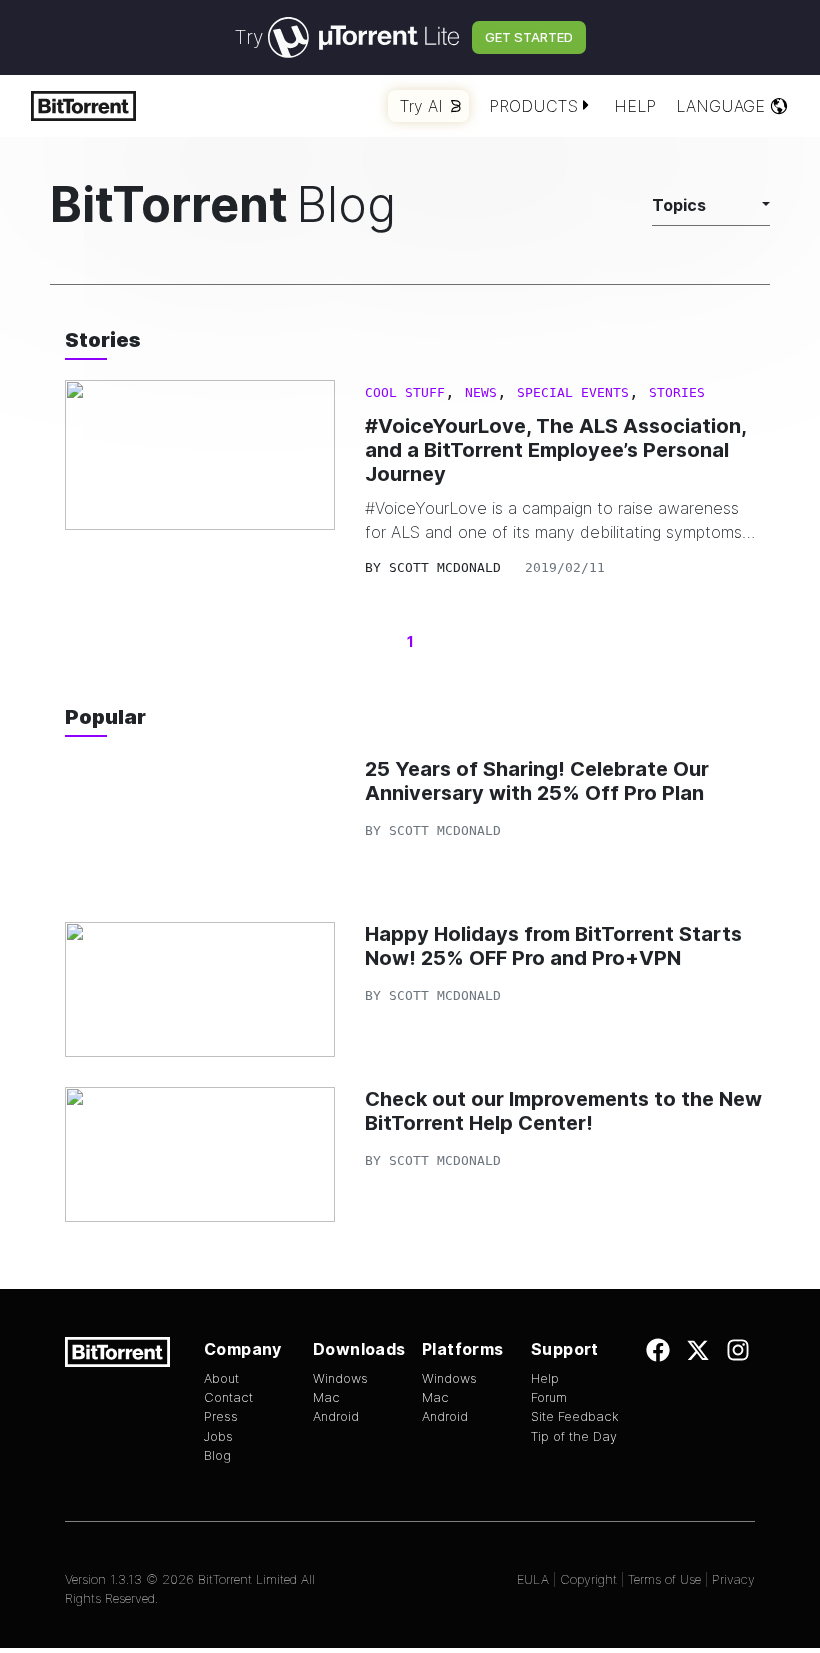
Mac (326, 1397)
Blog (217, 1455)
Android (336, 1416)
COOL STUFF (405, 392)
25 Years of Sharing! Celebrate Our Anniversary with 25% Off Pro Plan (537, 781)
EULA (533, 1579)
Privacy (733, 1579)
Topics (679, 205)
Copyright (588, 1579)
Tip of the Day (574, 1436)
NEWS (481, 392)
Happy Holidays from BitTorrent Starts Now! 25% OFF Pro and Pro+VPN (553, 946)
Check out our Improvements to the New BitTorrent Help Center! (563, 1111)
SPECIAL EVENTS (573, 392)
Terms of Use (664, 1579)
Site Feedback (575, 1416)
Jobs (218, 1436)
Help (635, 106)
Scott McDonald (445, 567)
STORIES (677, 392)
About (221, 1378)
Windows (340, 1378)
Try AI (421, 106)
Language (720, 106)
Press (221, 1416)
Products (533, 106)
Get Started (529, 37)
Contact (228, 1397)
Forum (549, 1397)
